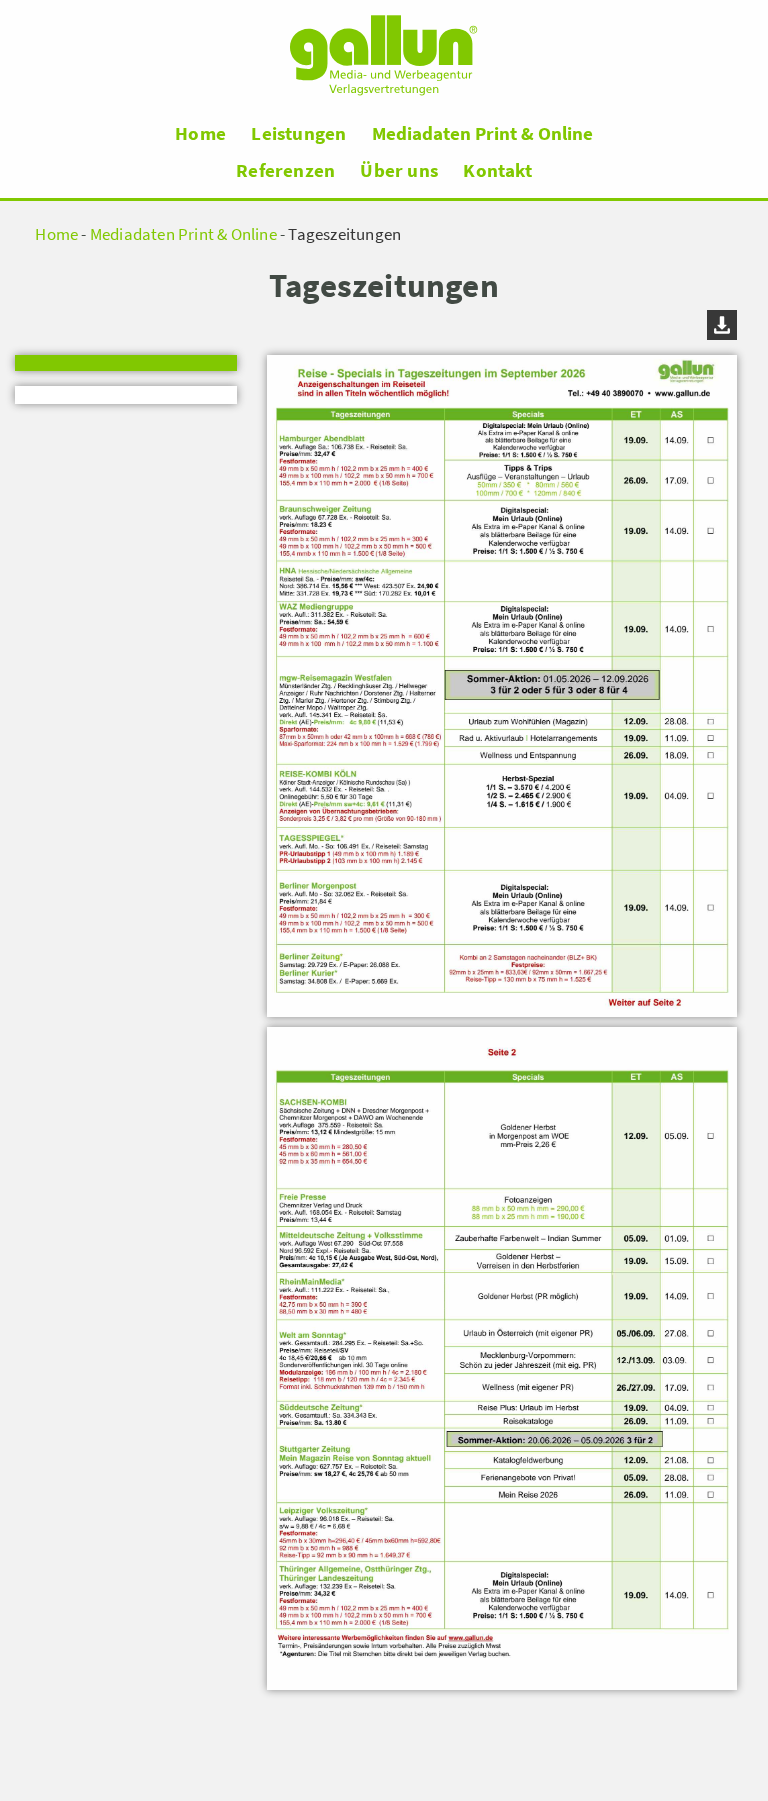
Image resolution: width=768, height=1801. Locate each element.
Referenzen (285, 170)
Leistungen (298, 133)
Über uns (399, 170)
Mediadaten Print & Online (482, 134)
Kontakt (497, 170)
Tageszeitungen (344, 234)
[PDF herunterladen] (502, 1022)
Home (200, 133)
